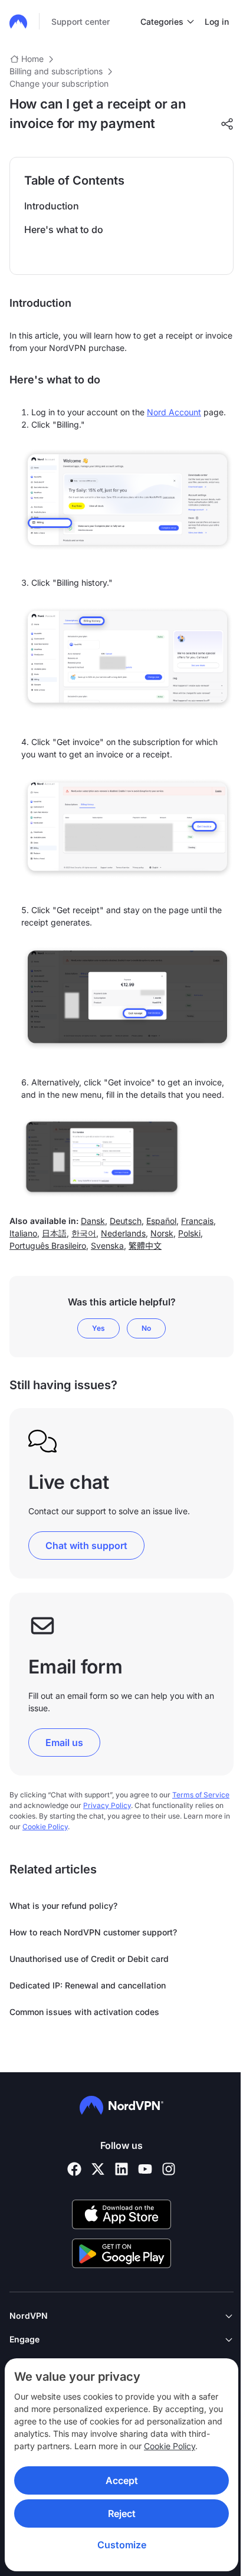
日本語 (54, 1233)
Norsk (162, 1233)
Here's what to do (64, 229)
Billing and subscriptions (56, 71)
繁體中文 (145, 1246)
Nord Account (174, 412)
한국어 (84, 1233)
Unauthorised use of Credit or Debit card (89, 1959)
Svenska (107, 1246)
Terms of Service (201, 1795)
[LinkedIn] (121, 2169)
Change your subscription (59, 83)
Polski (189, 1233)
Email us (64, 1743)
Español (161, 1221)
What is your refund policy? (63, 1906)
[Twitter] (98, 2169)
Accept (122, 2480)
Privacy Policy (107, 1805)
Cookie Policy (170, 2446)
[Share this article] (227, 124)
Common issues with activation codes (84, 2012)
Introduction (52, 206)
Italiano (23, 1233)
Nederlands (123, 1233)
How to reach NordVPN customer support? (93, 1932)
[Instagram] (169, 2169)
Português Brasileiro (48, 1246)
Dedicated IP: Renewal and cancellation (88, 1985)
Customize (122, 2545)
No (146, 1328)
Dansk (93, 1221)
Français (197, 1221)
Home (32, 59)
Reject (122, 2513)
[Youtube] (145, 2169)
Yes (98, 1328)
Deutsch (126, 1221)
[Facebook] (74, 2169)
